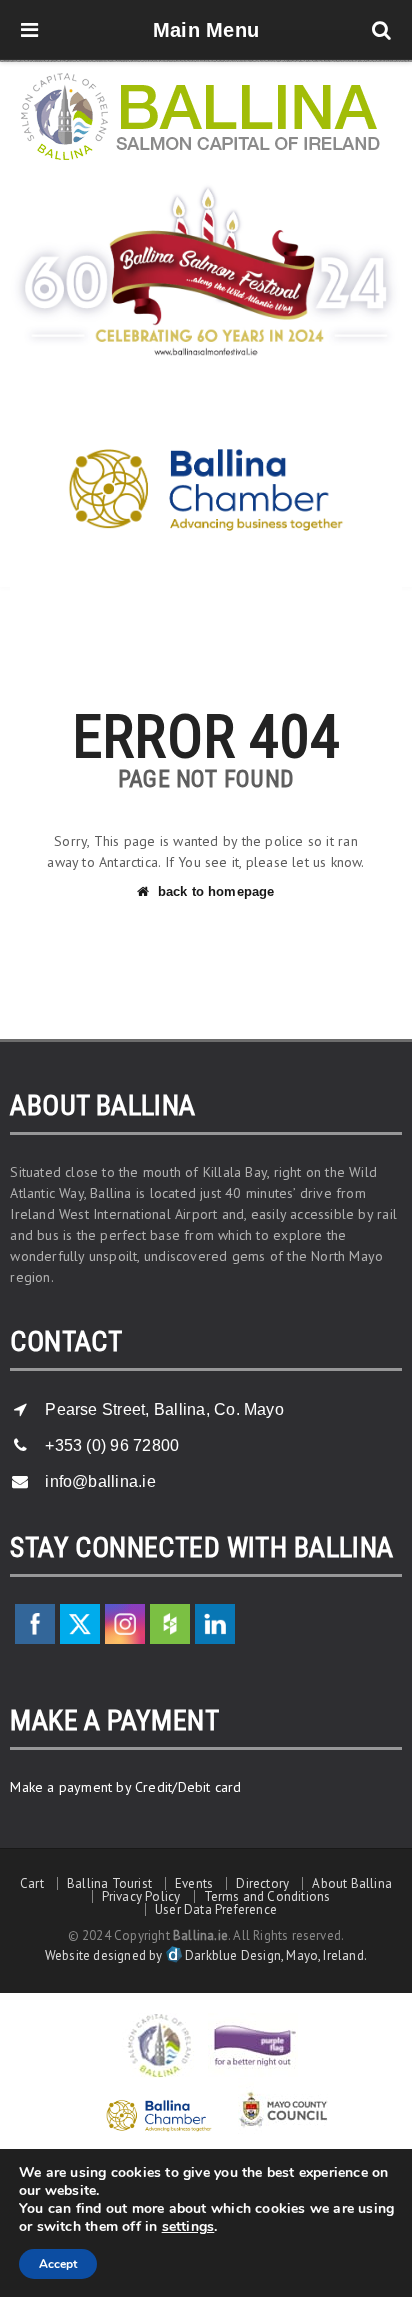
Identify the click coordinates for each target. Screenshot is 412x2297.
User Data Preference (216, 1909)
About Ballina (352, 1883)
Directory (262, 1883)
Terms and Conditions (267, 1896)
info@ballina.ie (100, 1481)
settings (188, 2227)
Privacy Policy (141, 1896)
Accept (58, 2264)
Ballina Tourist (109, 1883)
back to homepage (216, 891)
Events (194, 1883)
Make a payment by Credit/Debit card (125, 1787)
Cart (32, 1883)
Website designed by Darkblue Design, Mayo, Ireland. (206, 1955)
